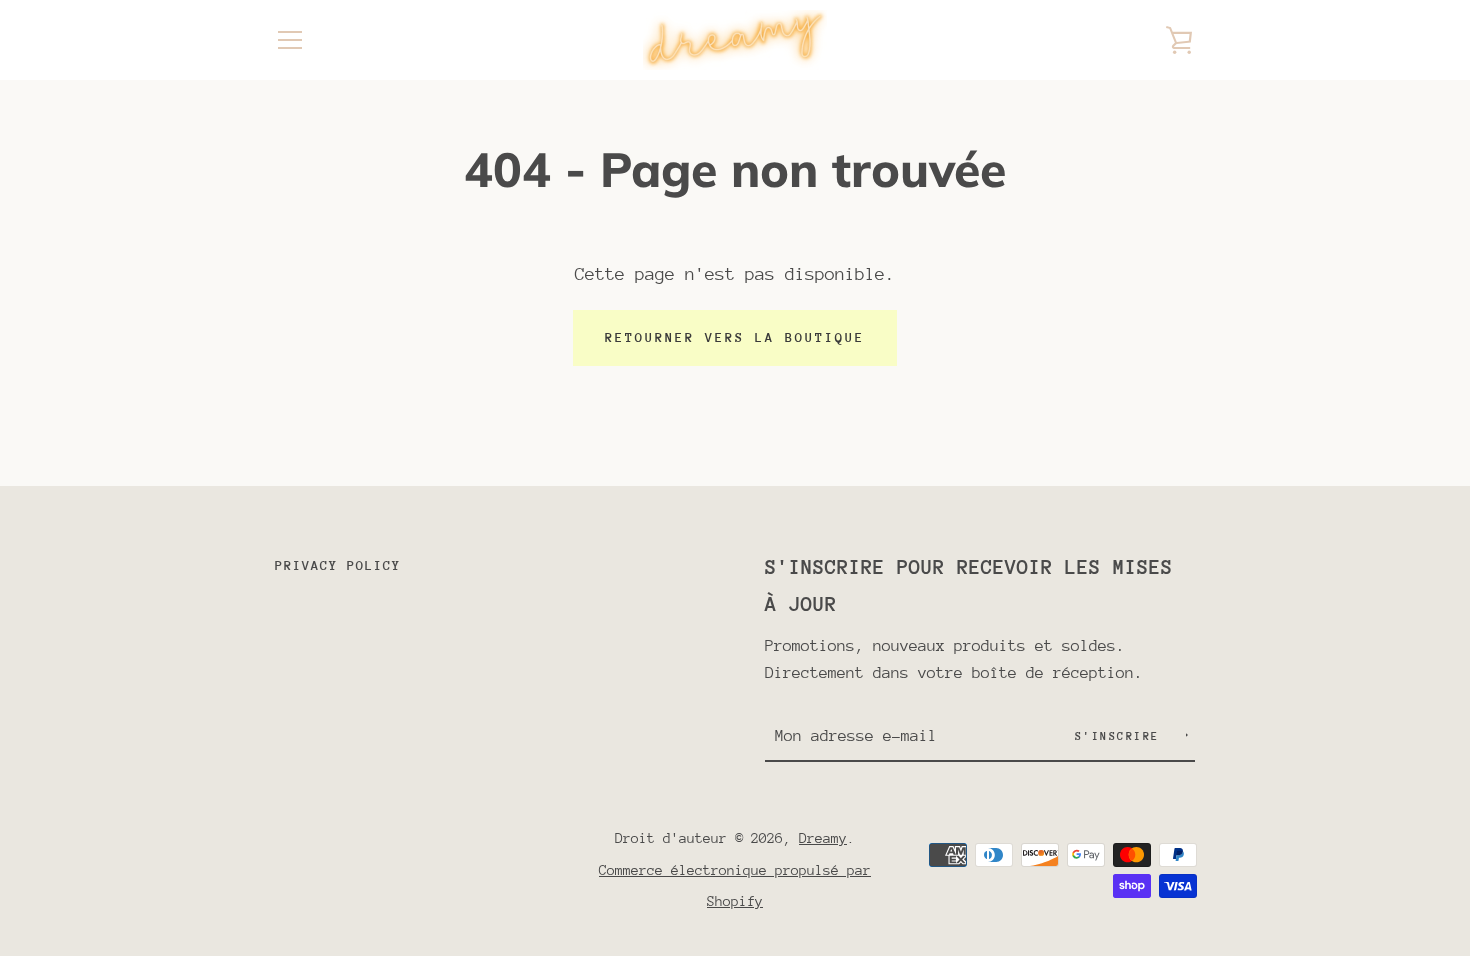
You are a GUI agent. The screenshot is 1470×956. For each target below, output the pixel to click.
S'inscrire (1122, 736)
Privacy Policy (338, 565)
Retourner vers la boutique (735, 337)
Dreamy (823, 838)
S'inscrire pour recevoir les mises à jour (969, 586)
